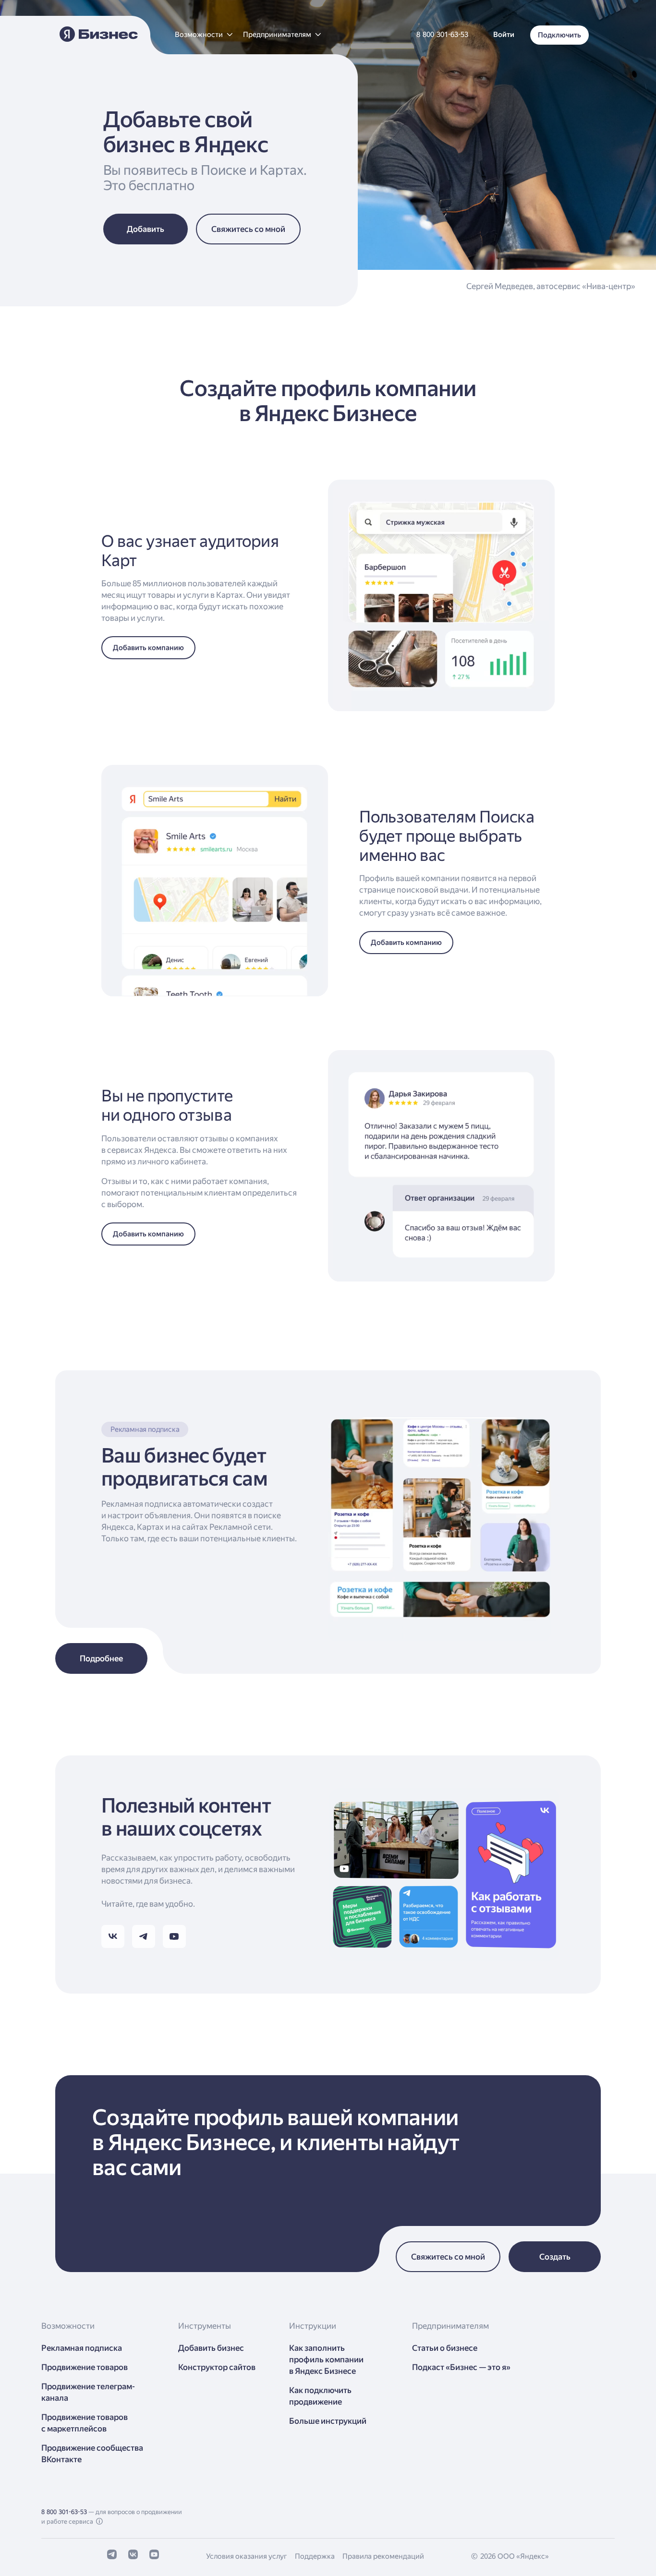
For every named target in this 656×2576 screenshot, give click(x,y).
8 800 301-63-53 (64, 2512)
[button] (203, 35)
